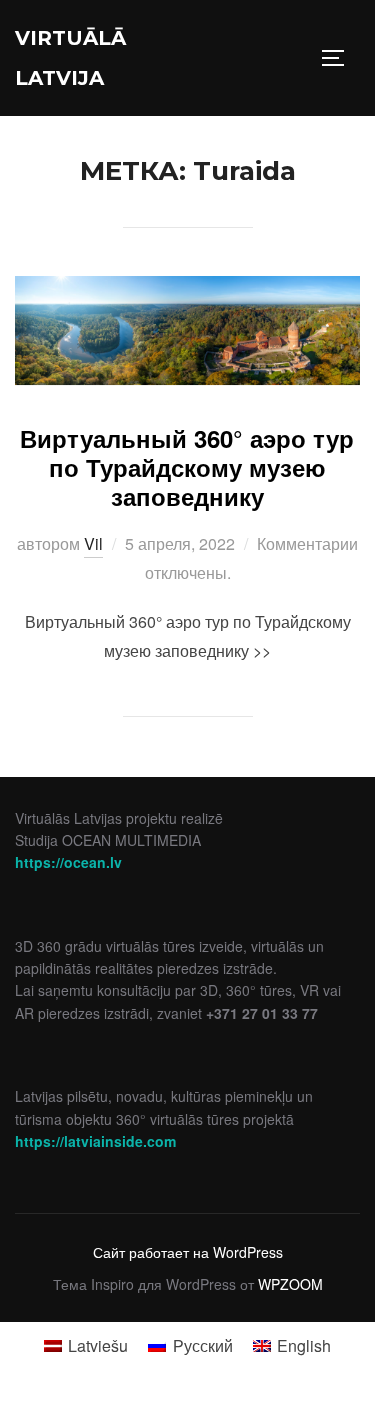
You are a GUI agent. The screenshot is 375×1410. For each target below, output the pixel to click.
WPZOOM (290, 1284)
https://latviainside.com (95, 1141)
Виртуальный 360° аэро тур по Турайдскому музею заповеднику (187, 467)
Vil (93, 543)
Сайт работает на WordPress (188, 1252)
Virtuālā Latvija (70, 58)
